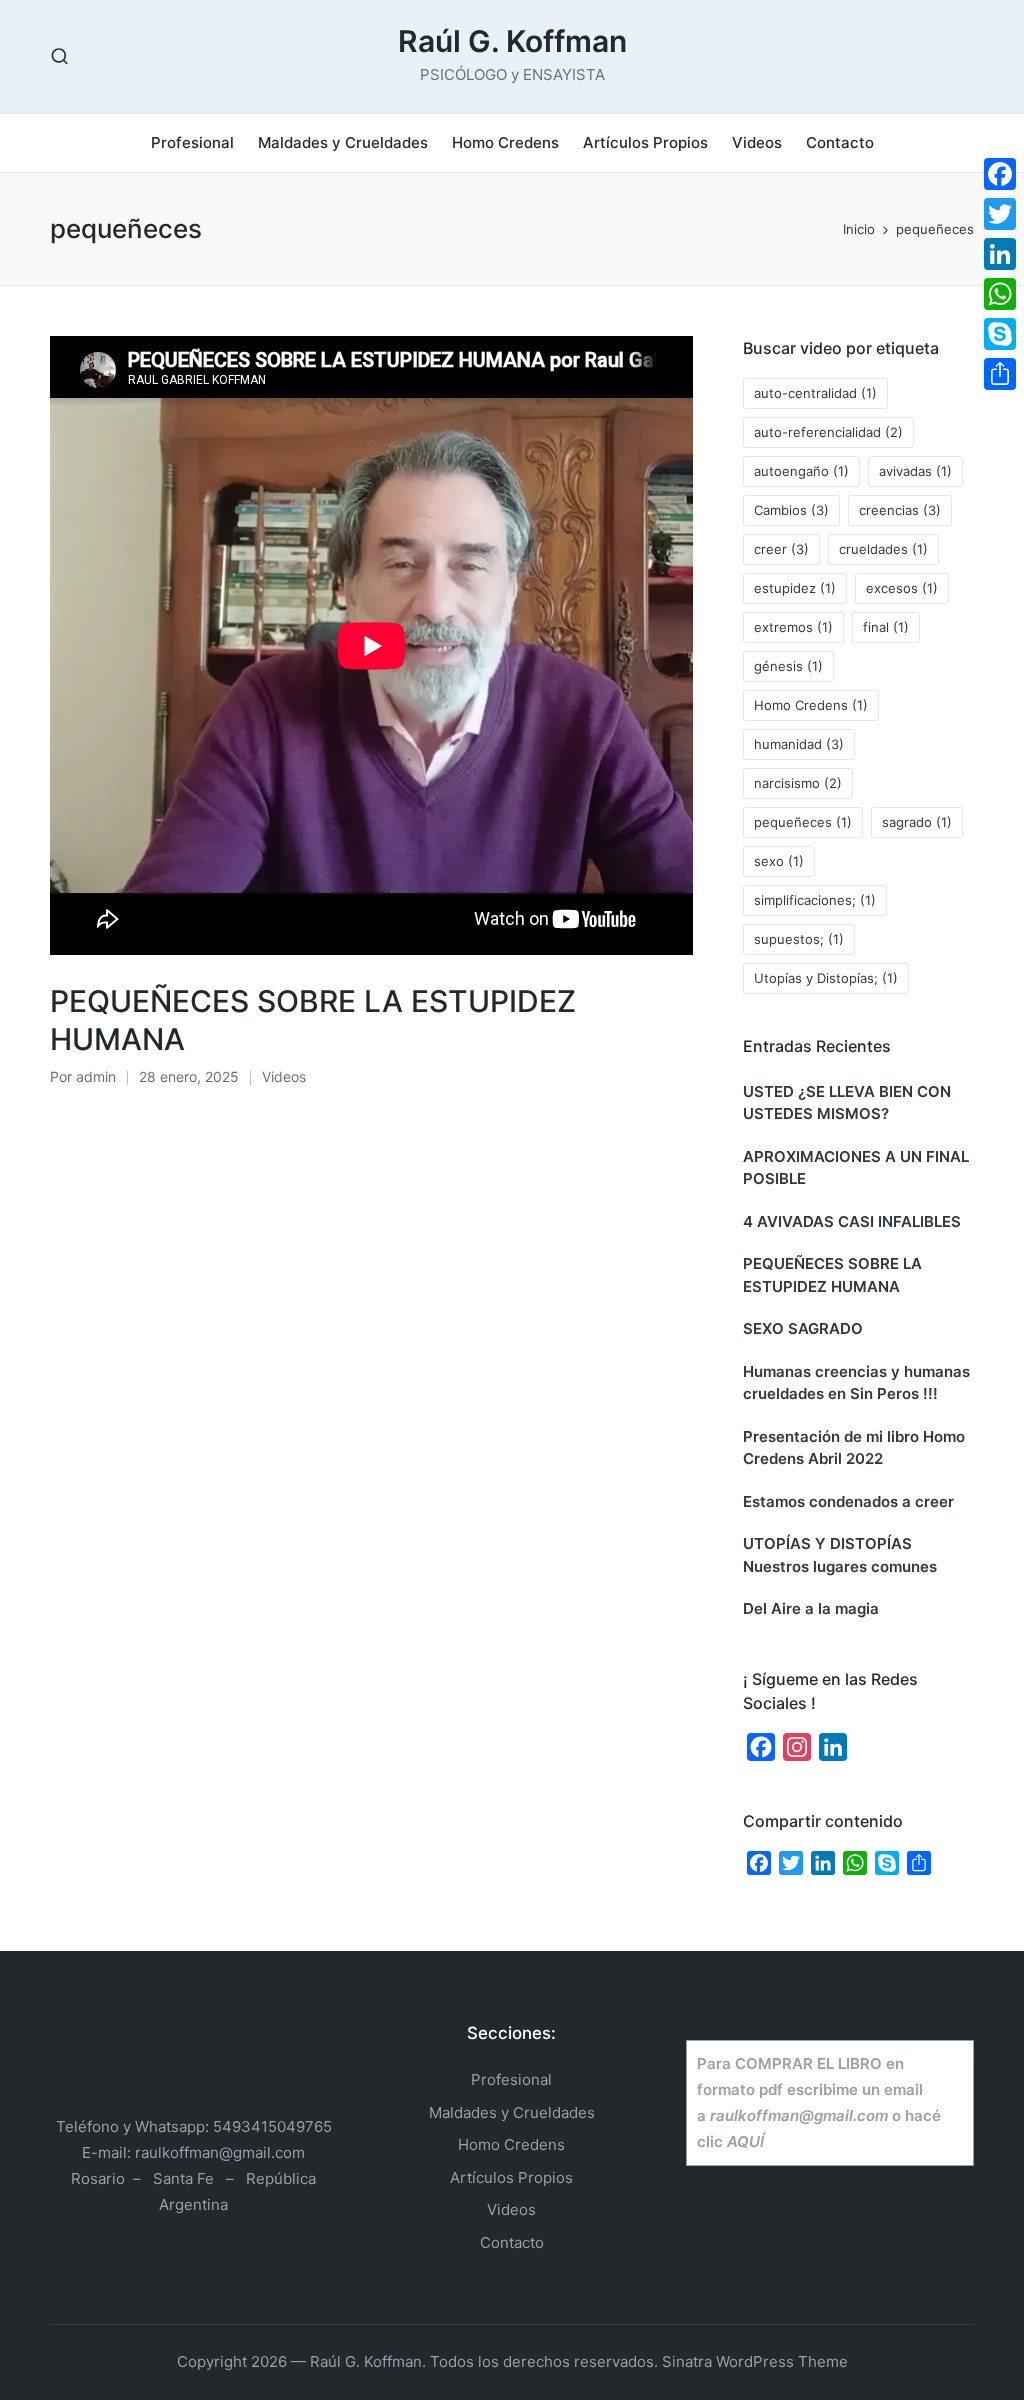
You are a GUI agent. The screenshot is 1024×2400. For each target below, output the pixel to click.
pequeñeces (803, 822)
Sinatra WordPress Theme (755, 2361)
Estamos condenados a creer (848, 1501)
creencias (900, 510)
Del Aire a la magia (811, 1608)
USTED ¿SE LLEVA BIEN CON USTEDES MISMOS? (847, 1103)
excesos (902, 588)
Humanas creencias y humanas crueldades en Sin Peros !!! (856, 1383)
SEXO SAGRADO (803, 1328)
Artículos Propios (511, 2177)
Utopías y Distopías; (826, 978)
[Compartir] (1000, 374)
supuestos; (799, 939)
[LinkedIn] (1000, 254)
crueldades (883, 549)
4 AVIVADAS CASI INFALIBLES (852, 1221)
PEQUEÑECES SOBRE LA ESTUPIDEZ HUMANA (832, 1275)
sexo (779, 861)
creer (781, 549)
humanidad (799, 744)
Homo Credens (811, 705)
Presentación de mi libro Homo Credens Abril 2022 (854, 1448)
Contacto (512, 2242)
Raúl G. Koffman (512, 41)
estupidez (795, 588)
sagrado (917, 822)
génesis (788, 666)
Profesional (511, 2079)
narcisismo (798, 783)
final (886, 627)
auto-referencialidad (828, 432)
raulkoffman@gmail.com (220, 2152)
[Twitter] (1000, 214)
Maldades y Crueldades (512, 2112)
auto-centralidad (815, 393)
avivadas (915, 471)
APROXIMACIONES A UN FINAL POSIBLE (856, 1168)
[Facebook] (1000, 174)
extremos (793, 627)
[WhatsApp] (1000, 294)
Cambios (791, 510)
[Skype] (1000, 334)
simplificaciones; (815, 900)
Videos (284, 1076)
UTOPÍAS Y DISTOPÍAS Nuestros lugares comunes (840, 1555)
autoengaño (801, 471)
